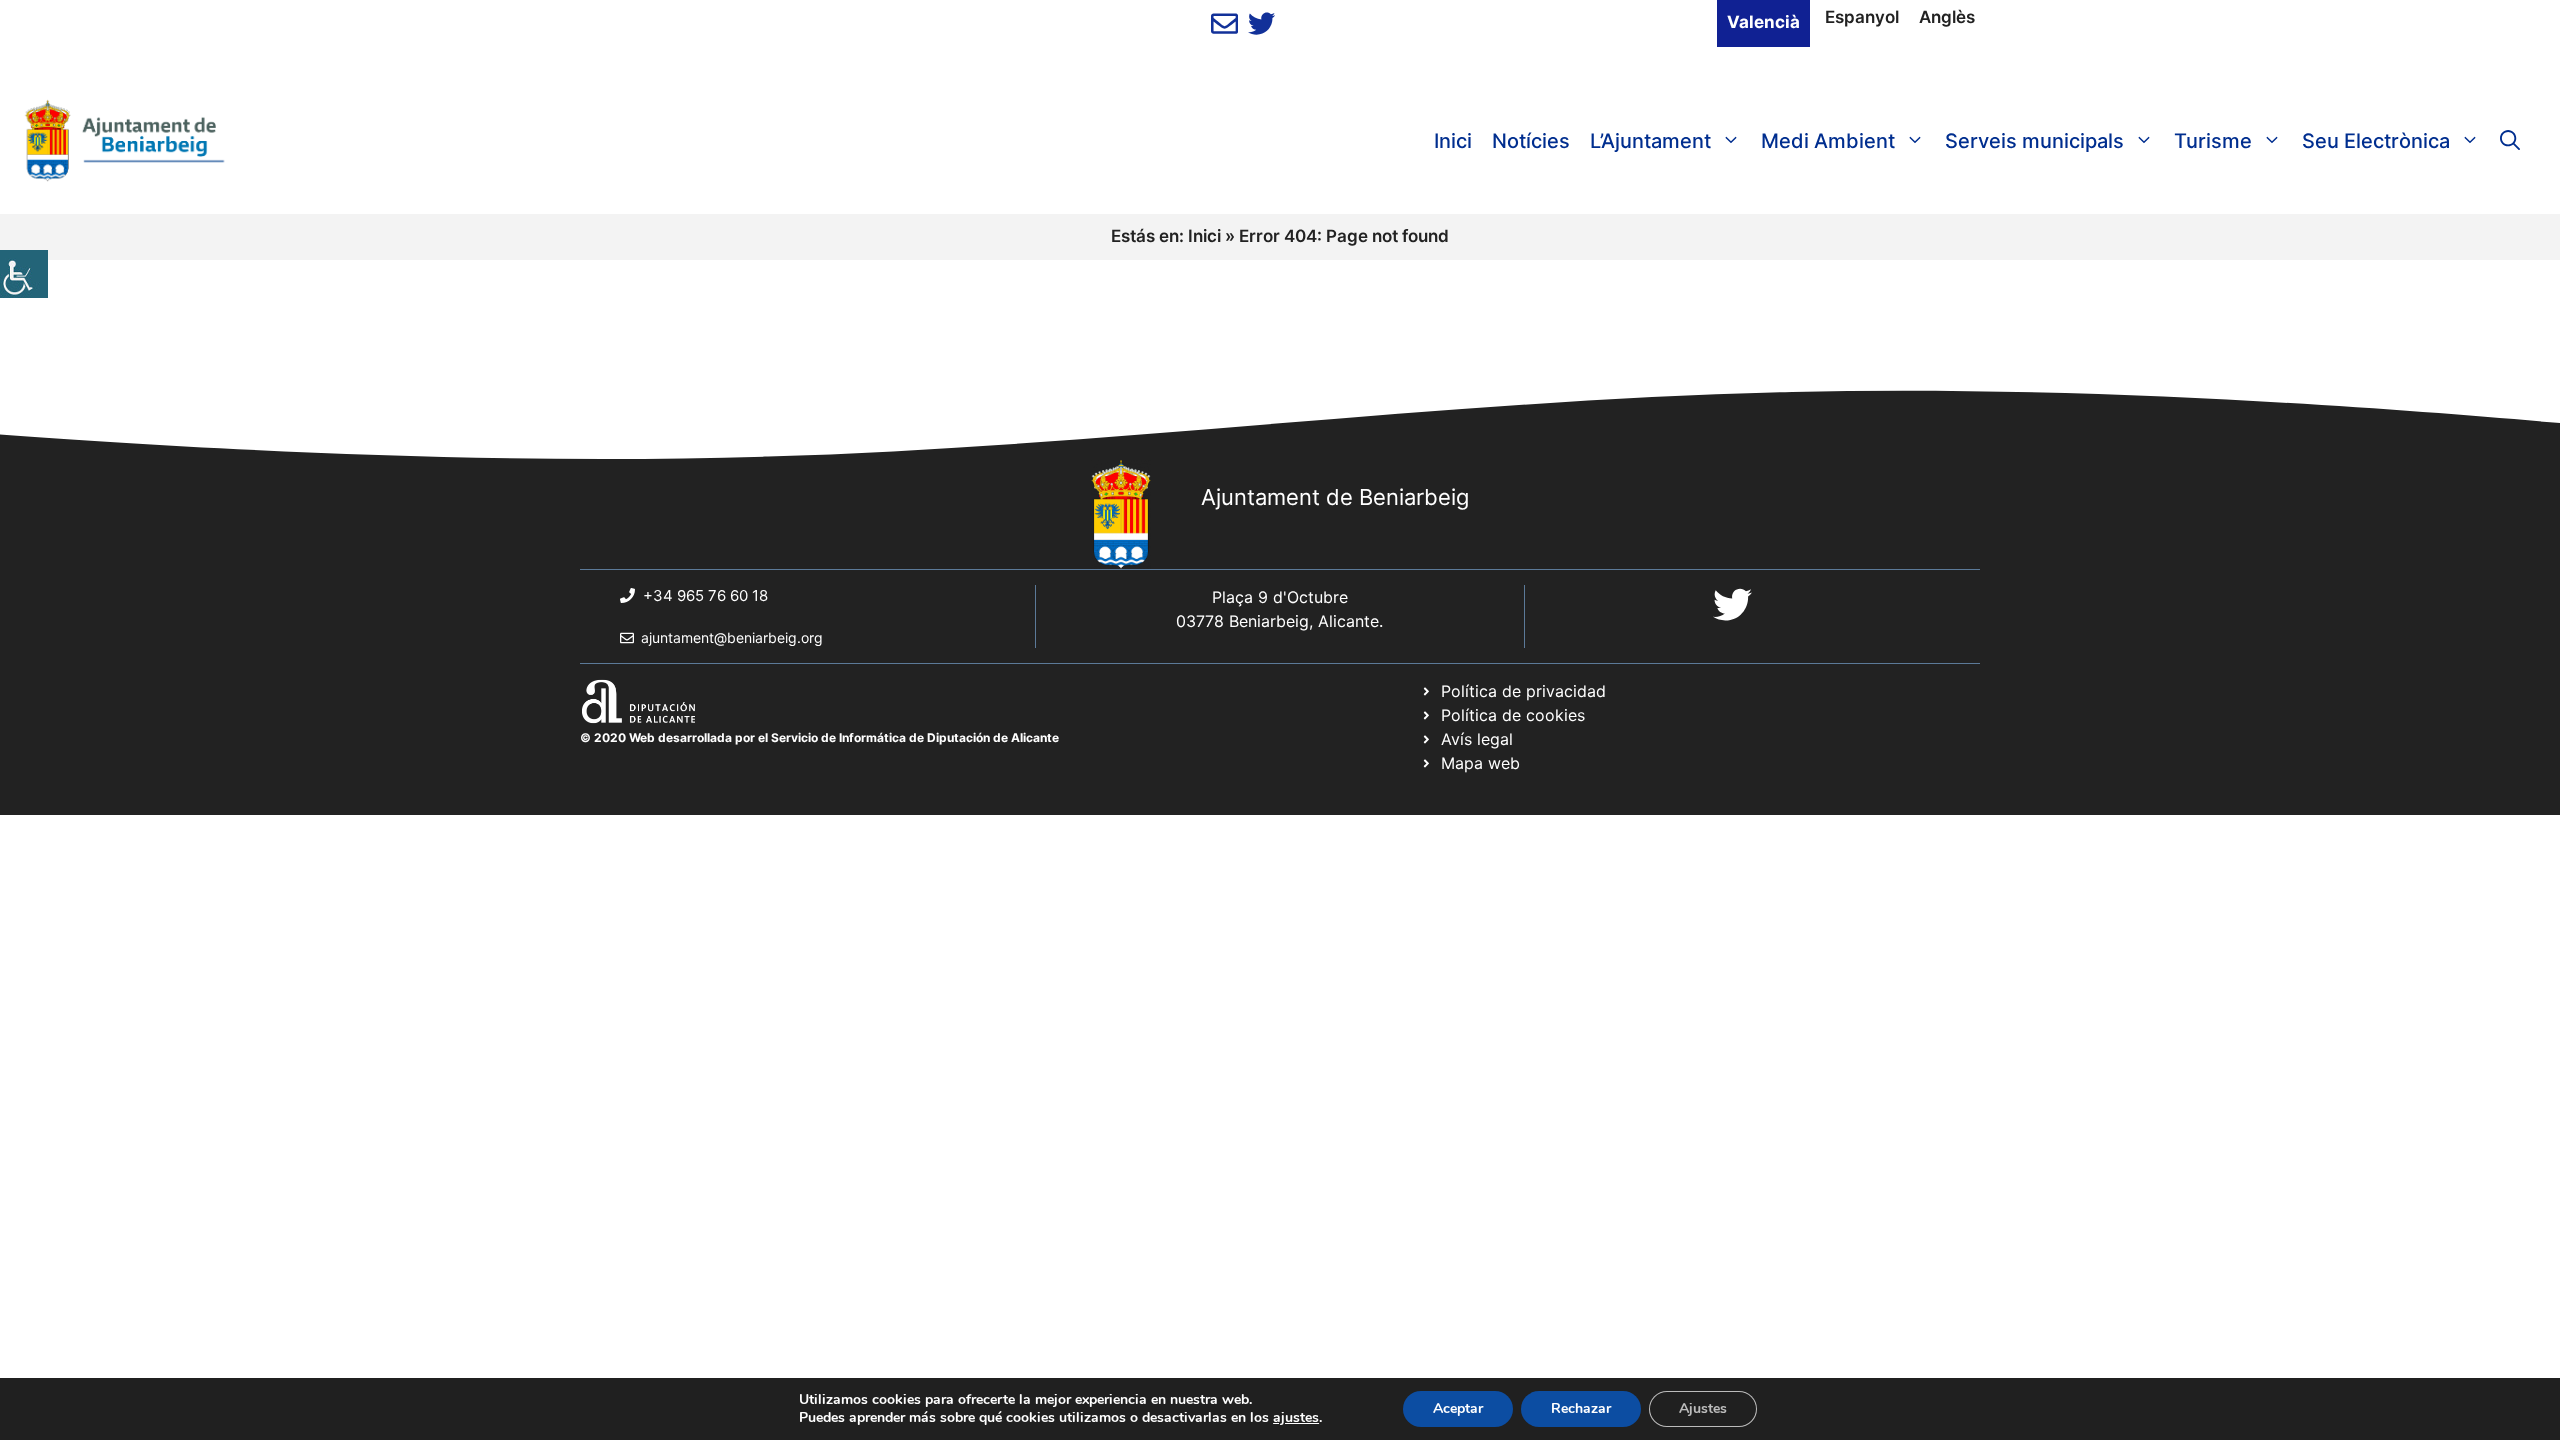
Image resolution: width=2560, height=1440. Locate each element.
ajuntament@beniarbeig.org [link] (732, 637)
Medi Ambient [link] (1828, 141)
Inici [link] (1453, 141)
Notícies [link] (1531, 141)
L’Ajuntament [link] (1650, 141)
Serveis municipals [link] (2034, 141)
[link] (24, 274)
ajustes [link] (1296, 1418)
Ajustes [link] (1703, 1408)
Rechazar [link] (1581, 1408)
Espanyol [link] (1862, 17)
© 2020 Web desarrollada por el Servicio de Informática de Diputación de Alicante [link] (819, 737)
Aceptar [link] (1458, 1408)
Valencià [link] (1763, 22)
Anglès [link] (1947, 17)
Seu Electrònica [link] (2376, 141)
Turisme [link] (2213, 141)
